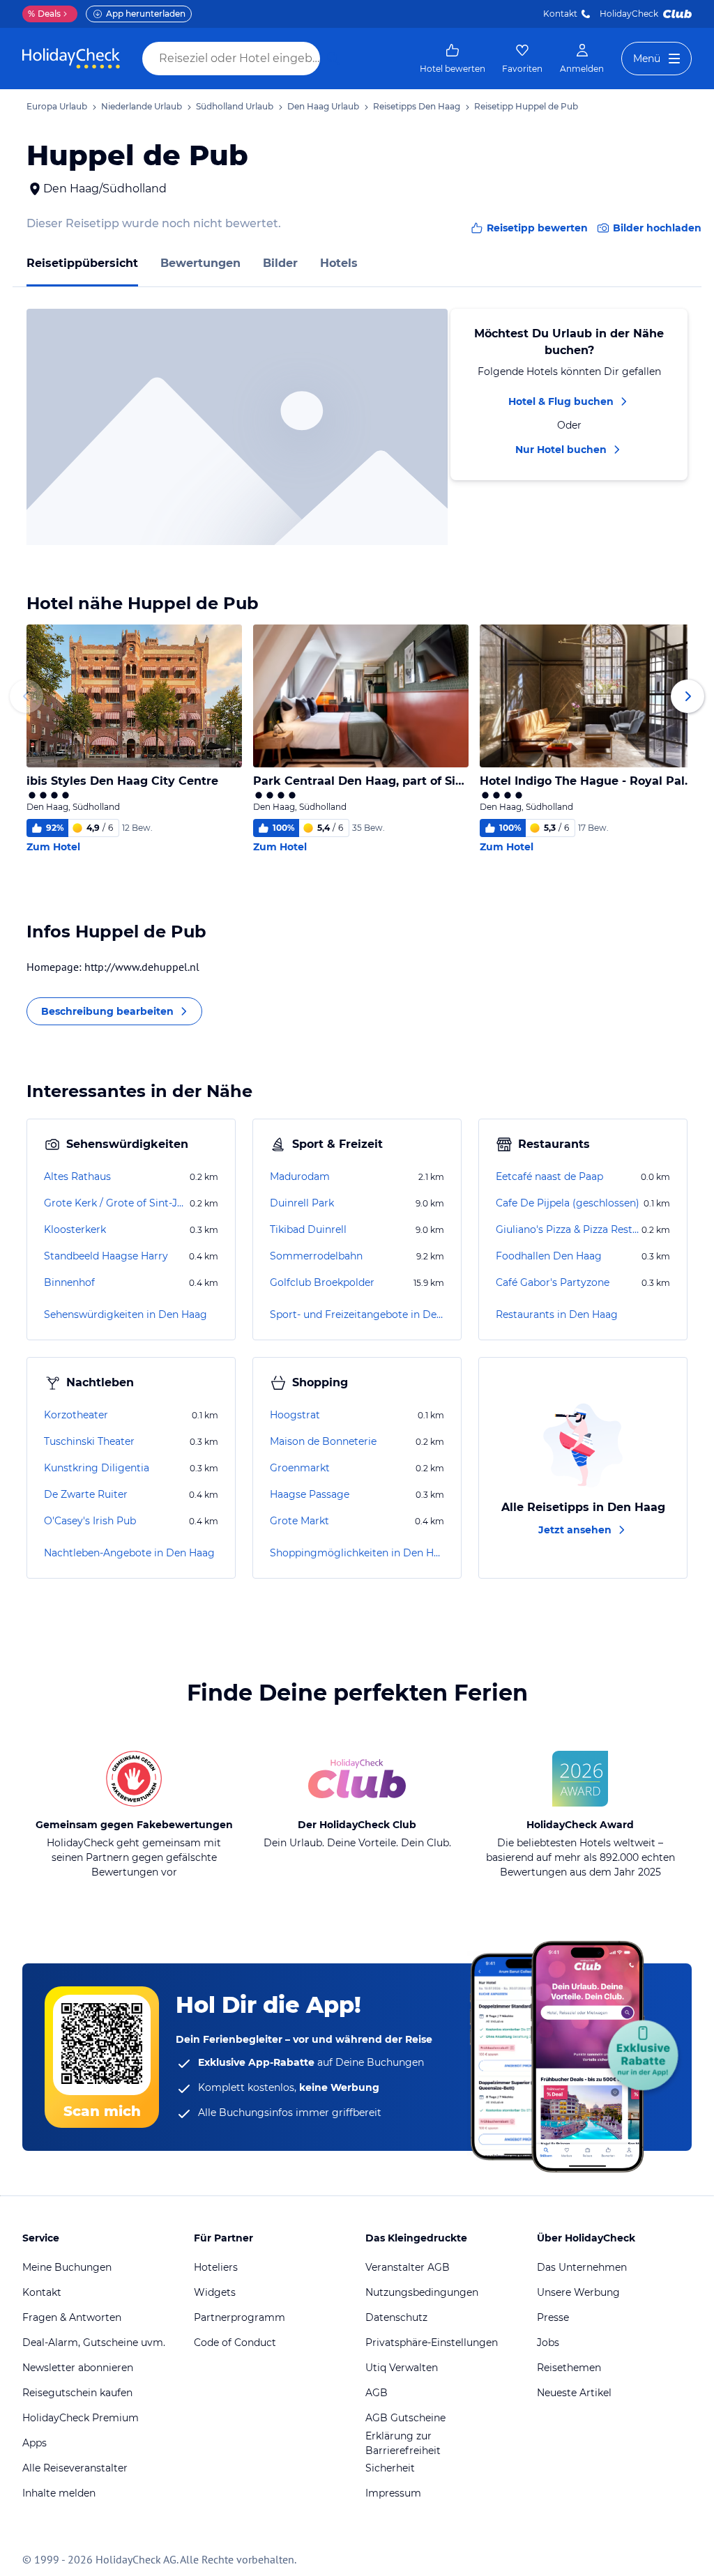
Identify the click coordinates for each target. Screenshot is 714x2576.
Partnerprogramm (240, 2317)
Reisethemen (569, 2368)
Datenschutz (396, 2317)
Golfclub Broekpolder (322, 1282)
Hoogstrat (295, 1415)
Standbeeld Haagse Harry (106, 1256)
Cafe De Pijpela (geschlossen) (568, 1203)
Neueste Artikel (574, 2393)
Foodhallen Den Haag (549, 1256)
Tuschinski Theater (89, 1441)
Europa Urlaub (57, 106)
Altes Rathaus (77, 1176)
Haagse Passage (310, 1494)
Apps (35, 2443)
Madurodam (300, 1176)
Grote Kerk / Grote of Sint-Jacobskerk (115, 1203)
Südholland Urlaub (235, 106)
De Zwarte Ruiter (86, 1494)
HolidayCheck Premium (81, 2418)
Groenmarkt (300, 1468)
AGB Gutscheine (405, 2418)
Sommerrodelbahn (316, 1256)
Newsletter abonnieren (78, 2368)
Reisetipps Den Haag (417, 106)
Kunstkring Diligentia (97, 1468)
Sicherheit (390, 2468)
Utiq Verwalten (402, 2368)
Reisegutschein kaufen (77, 2393)
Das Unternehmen (582, 2267)
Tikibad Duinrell (308, 1229)
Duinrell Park (302, 1203)
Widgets (215, 2292)
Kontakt (560, 14)
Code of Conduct (235, 2343)
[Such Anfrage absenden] (333, 59)
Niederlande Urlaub (142, 106)
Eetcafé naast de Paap (549, 1176)
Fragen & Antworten (72, 2317)
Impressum (393, 2493)
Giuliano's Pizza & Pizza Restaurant (567, 1229)
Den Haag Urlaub (323, 106)
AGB (377, 2393)
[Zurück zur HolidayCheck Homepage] (71, 59)
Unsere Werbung (578, 2292)
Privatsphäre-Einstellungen (432, 2343)
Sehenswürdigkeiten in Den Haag (126, 1314)
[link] (453, 59)
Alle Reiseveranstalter (75, 2468)
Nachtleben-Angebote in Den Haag (129, 1553)
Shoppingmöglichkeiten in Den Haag (357, 1553)
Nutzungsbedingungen (422, 2292)
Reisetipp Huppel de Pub (526, 106)
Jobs (548, 2343)
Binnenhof (69, 1282)
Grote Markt (299, 1521)
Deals (44, 14)
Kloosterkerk (75, 1229)
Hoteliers (216, 2267)
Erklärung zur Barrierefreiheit (403, 2443)
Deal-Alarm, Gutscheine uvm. (94, 2343)
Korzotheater (76, 1415)
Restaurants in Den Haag (557, 1314)
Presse (553, 2317)
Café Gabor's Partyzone (553, 1282)
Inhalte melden (59, 2493)
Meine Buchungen (67, 2267)
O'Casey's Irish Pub (90, 1521)
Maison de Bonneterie (323, 1441)
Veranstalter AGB (408, 2267)
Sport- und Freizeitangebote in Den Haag (357, 1314)
